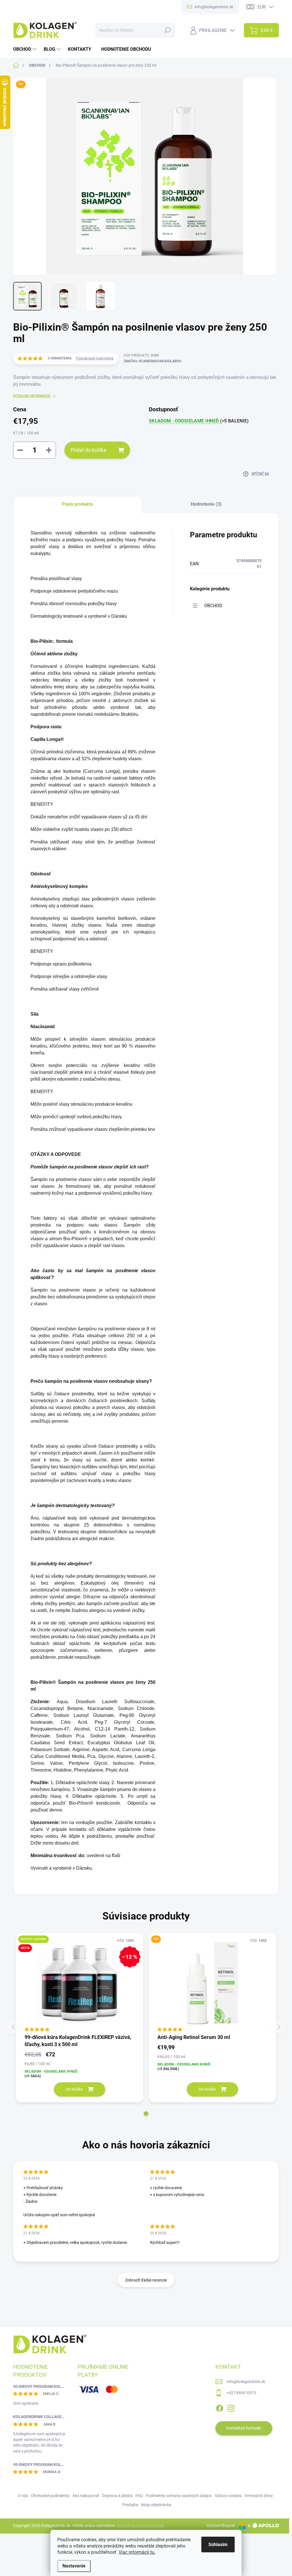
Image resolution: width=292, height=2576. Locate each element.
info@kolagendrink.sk (246, 2382)
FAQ (139, 2496)
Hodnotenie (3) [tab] (206, 504)
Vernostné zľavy (259, 2496)
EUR (262, 7)
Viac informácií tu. (137, 2552)
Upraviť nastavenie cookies (140, 2526)
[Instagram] (231, 2407)
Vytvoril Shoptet (221, 2526)
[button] (146, 2114)
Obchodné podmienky (50, 2496)
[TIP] (212, 1983)
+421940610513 (242, 2393)
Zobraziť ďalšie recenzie (146, 2280)
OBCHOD (213, 606)
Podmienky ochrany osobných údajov (179, 2496)
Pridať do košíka (88, 450)
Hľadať (168, 30)
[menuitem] (26, 49)
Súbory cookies (228, 2496)
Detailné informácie (32, 396)
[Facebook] (220, 2407)
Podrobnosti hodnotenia (95, 358)
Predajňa (130, 2505)
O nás (23, 2496)
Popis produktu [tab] (77, 504)
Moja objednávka (156, 2505)
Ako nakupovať (86, 2496)
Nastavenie (74, 2566)
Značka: (153, 361)
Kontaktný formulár (244, 2428)
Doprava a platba (117, 2496)
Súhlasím (218, 2545)
